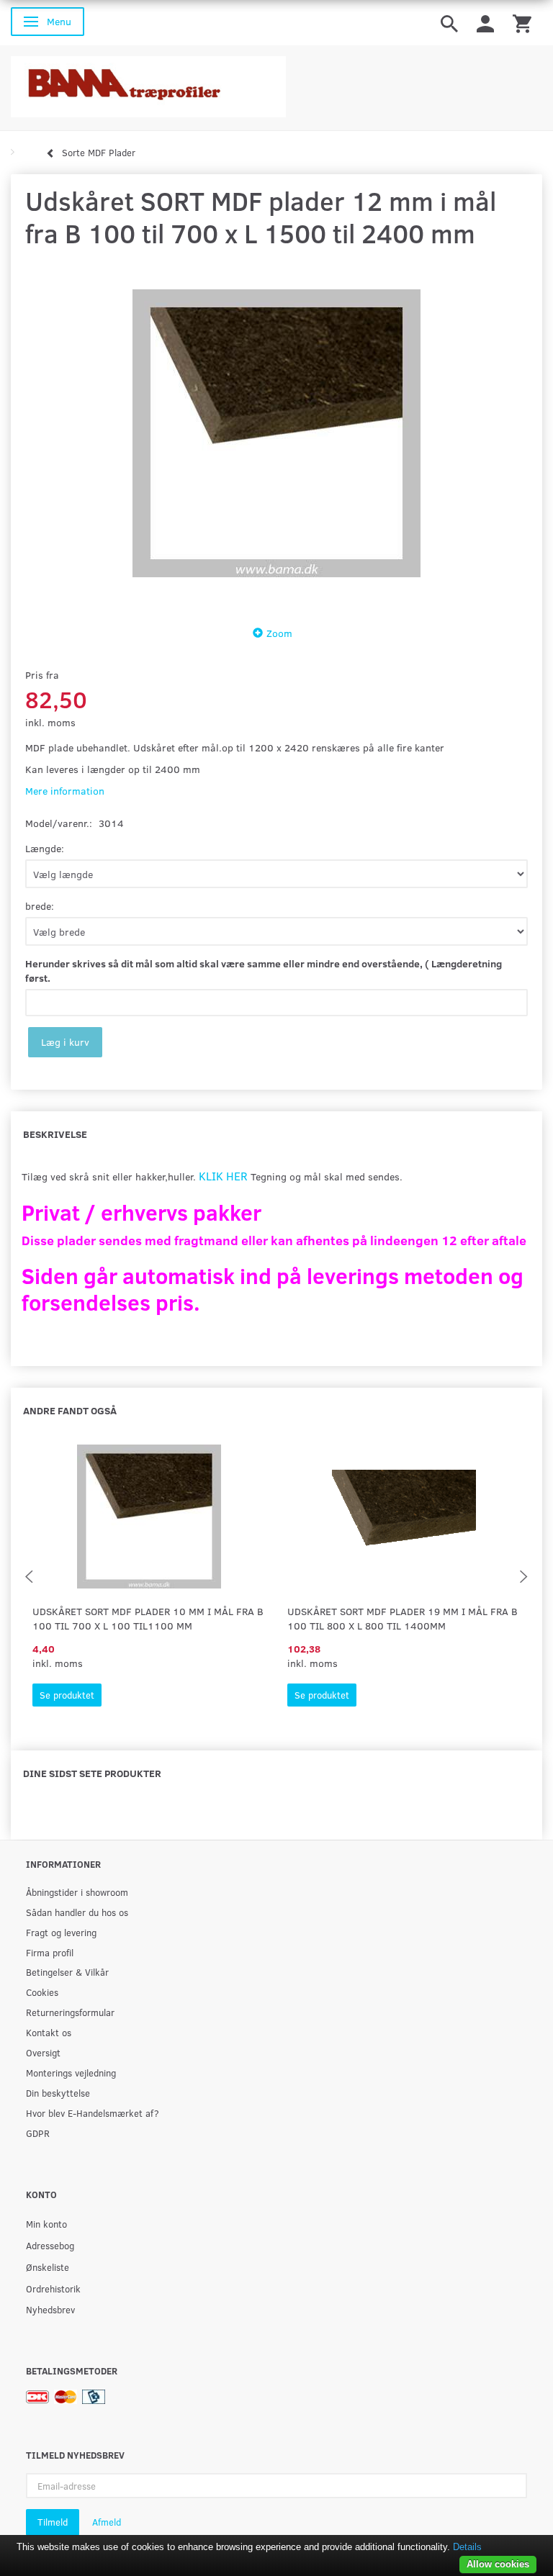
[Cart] (522, 23)
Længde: (45, 848)
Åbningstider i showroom (77, 1892)
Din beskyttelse (58, 2093)
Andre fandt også (70, 1410)
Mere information (65, 791)
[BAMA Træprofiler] (148, 82)
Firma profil (50, 1952)
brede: (40, 906)
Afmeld (107, 2522)
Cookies (42, 1992)
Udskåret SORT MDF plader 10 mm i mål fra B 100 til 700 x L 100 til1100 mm (148, 1618)
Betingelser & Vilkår (67, 1972)
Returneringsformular (70, 2012)
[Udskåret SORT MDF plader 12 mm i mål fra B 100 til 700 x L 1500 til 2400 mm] (276, 433)
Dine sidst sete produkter (92, 1773)
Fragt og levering (61, 1932)
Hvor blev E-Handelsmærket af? (93, 2113)
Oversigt (43, 2052)
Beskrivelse (55, 1134)
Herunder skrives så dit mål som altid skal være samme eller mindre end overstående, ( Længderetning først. (264, 971)
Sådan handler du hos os (77, 1912)
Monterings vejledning (71, 2073)
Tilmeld (53, 2522)
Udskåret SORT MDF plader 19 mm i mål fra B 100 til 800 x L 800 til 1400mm (403, 1618)
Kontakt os (49, 2032)
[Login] (485, 23)
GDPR (38, 2133)
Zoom (279, 633)
